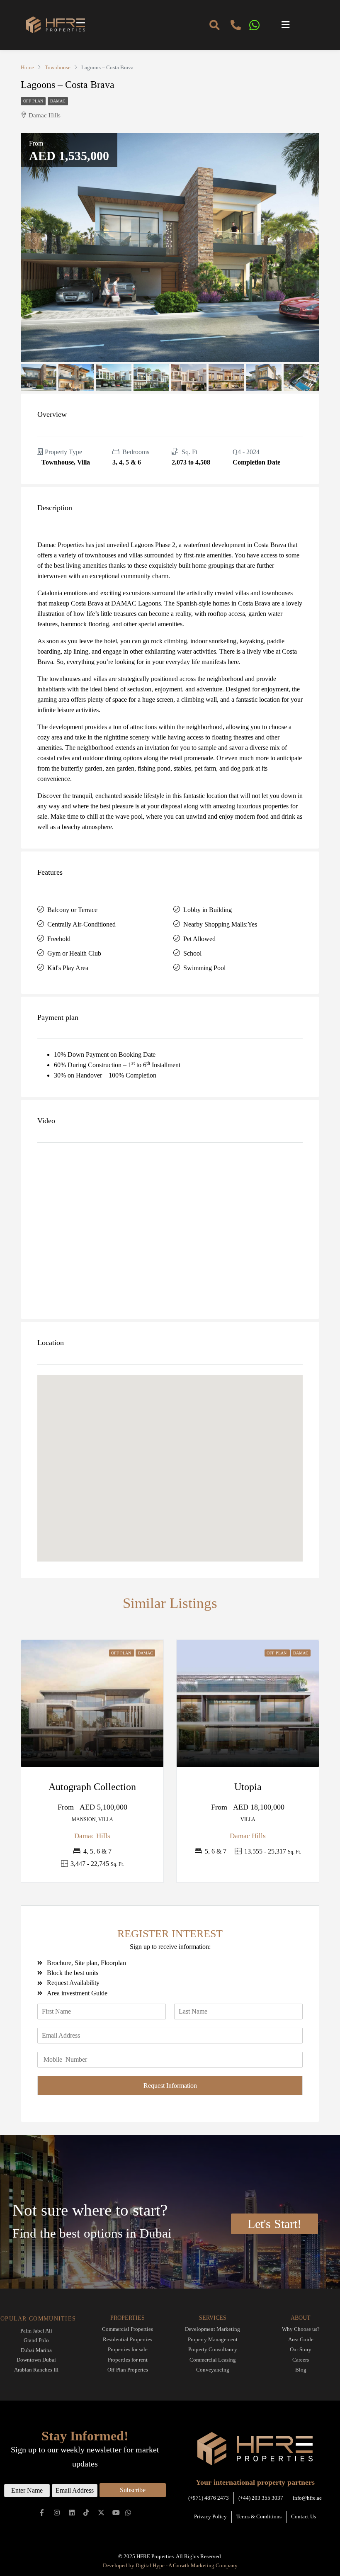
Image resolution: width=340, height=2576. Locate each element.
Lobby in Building (208, 910)
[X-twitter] (101, 2512)
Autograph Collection (92, 1787)
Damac (58, 101)
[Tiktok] (86, 2512)
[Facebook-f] (42, 2512)
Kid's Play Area (68, 968)
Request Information (170, 2086)
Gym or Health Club (74, 953)
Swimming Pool (204, 968)
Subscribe (133, 2490)
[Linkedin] (72, 2512)
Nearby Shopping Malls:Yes (220, 924)
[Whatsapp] (128, 2512)
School (192, 953)
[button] (304, 25)
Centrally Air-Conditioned (81, 924)
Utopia (248, 1787)
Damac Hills (92, 1836)
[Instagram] (57, 2512)
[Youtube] (116, 2512)
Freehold (59, 939)
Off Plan (33, 101)
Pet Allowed (199, 939)
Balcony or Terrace (72, 910)
